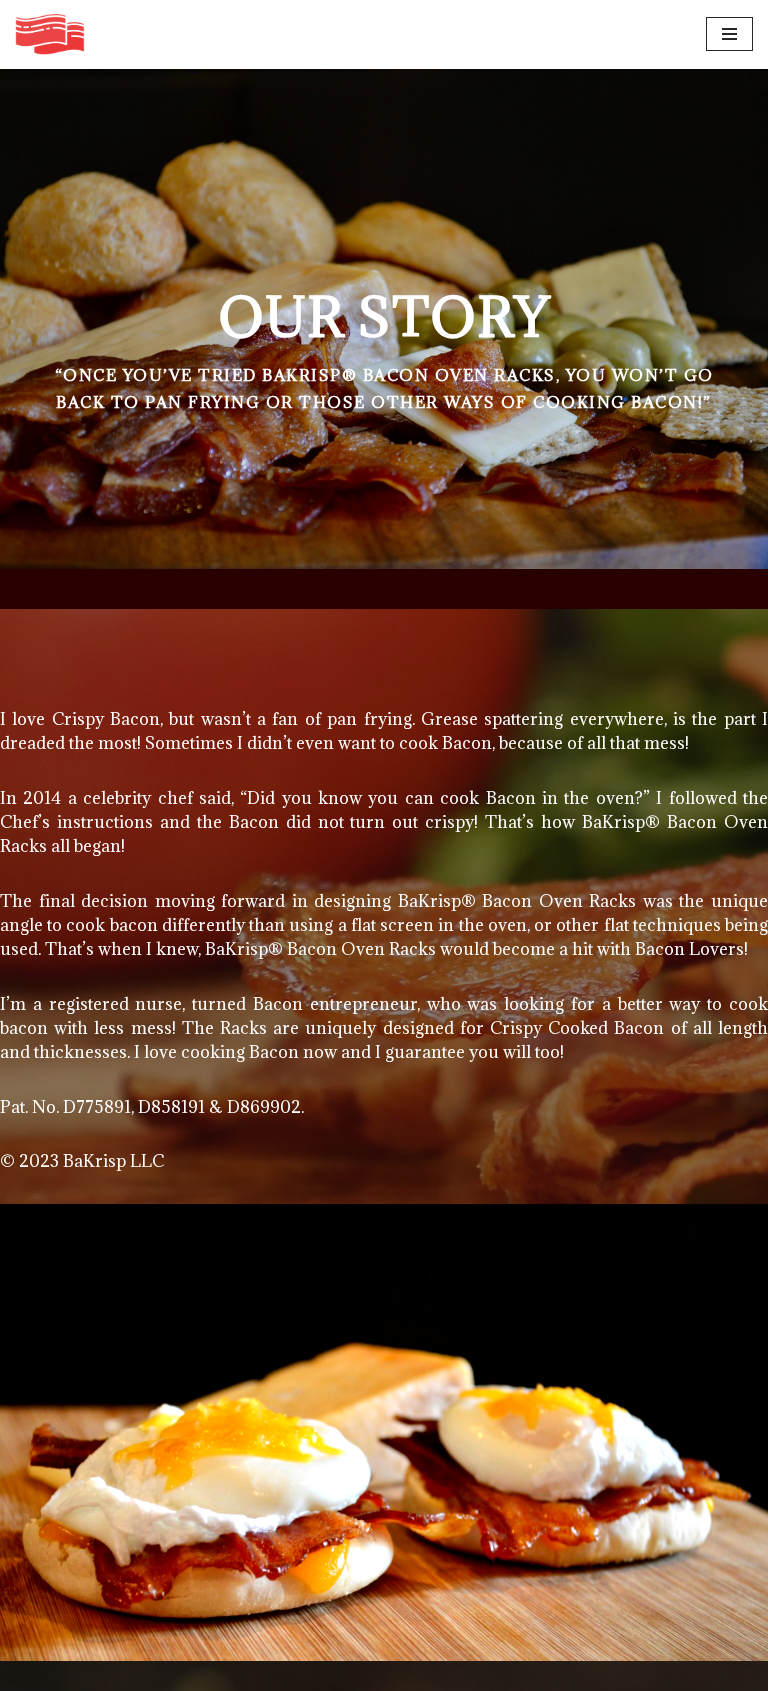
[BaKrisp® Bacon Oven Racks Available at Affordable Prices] (50, 34)
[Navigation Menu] (729, 34)
